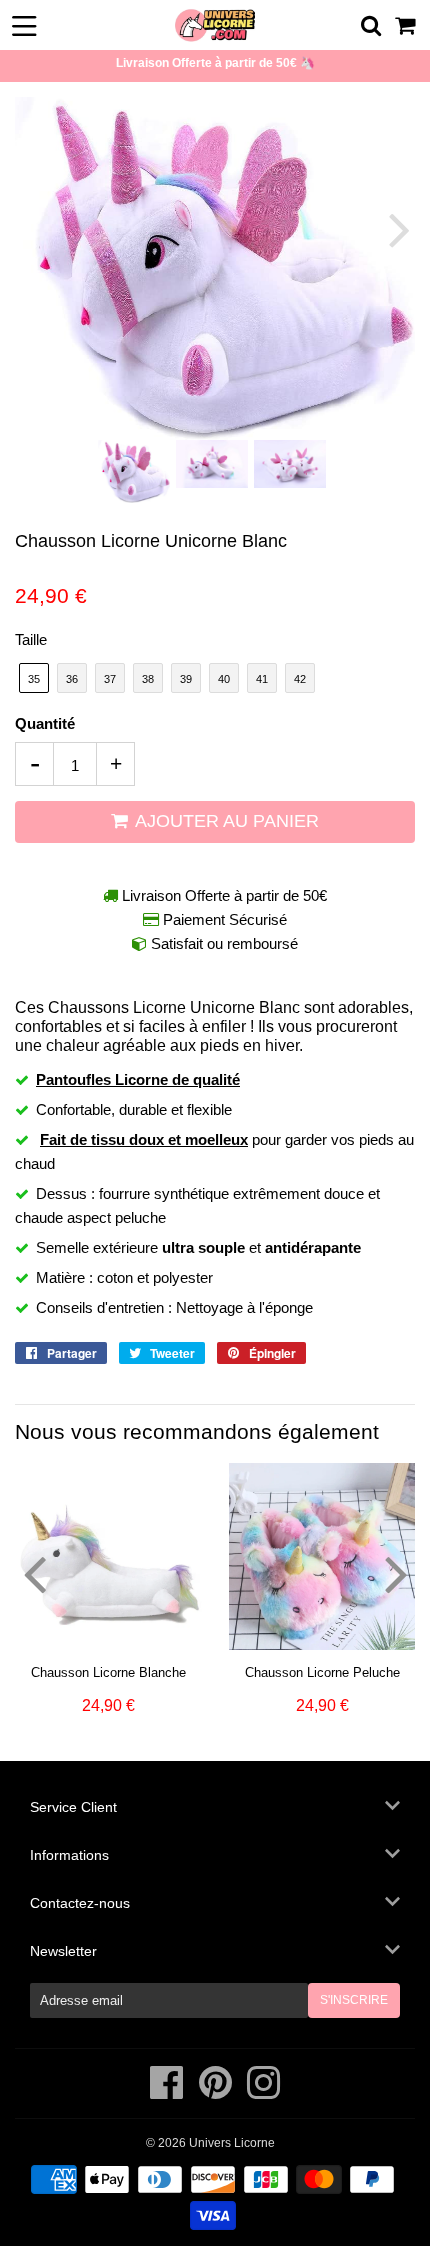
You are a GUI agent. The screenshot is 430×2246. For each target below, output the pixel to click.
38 (148, 679)
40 (224, 679)
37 (110, 679)
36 (72, 679)
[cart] (406, 25)
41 (262, 679)
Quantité (45, 723)
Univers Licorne (232, 2143)
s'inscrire (354, 2000)
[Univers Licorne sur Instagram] (263, 2093)
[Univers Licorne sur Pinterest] (217, 2093)
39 (186, 679)
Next (397, 229)
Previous (32, 229)
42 (300, 679)
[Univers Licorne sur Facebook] (168, 2093)
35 (34, 679)
